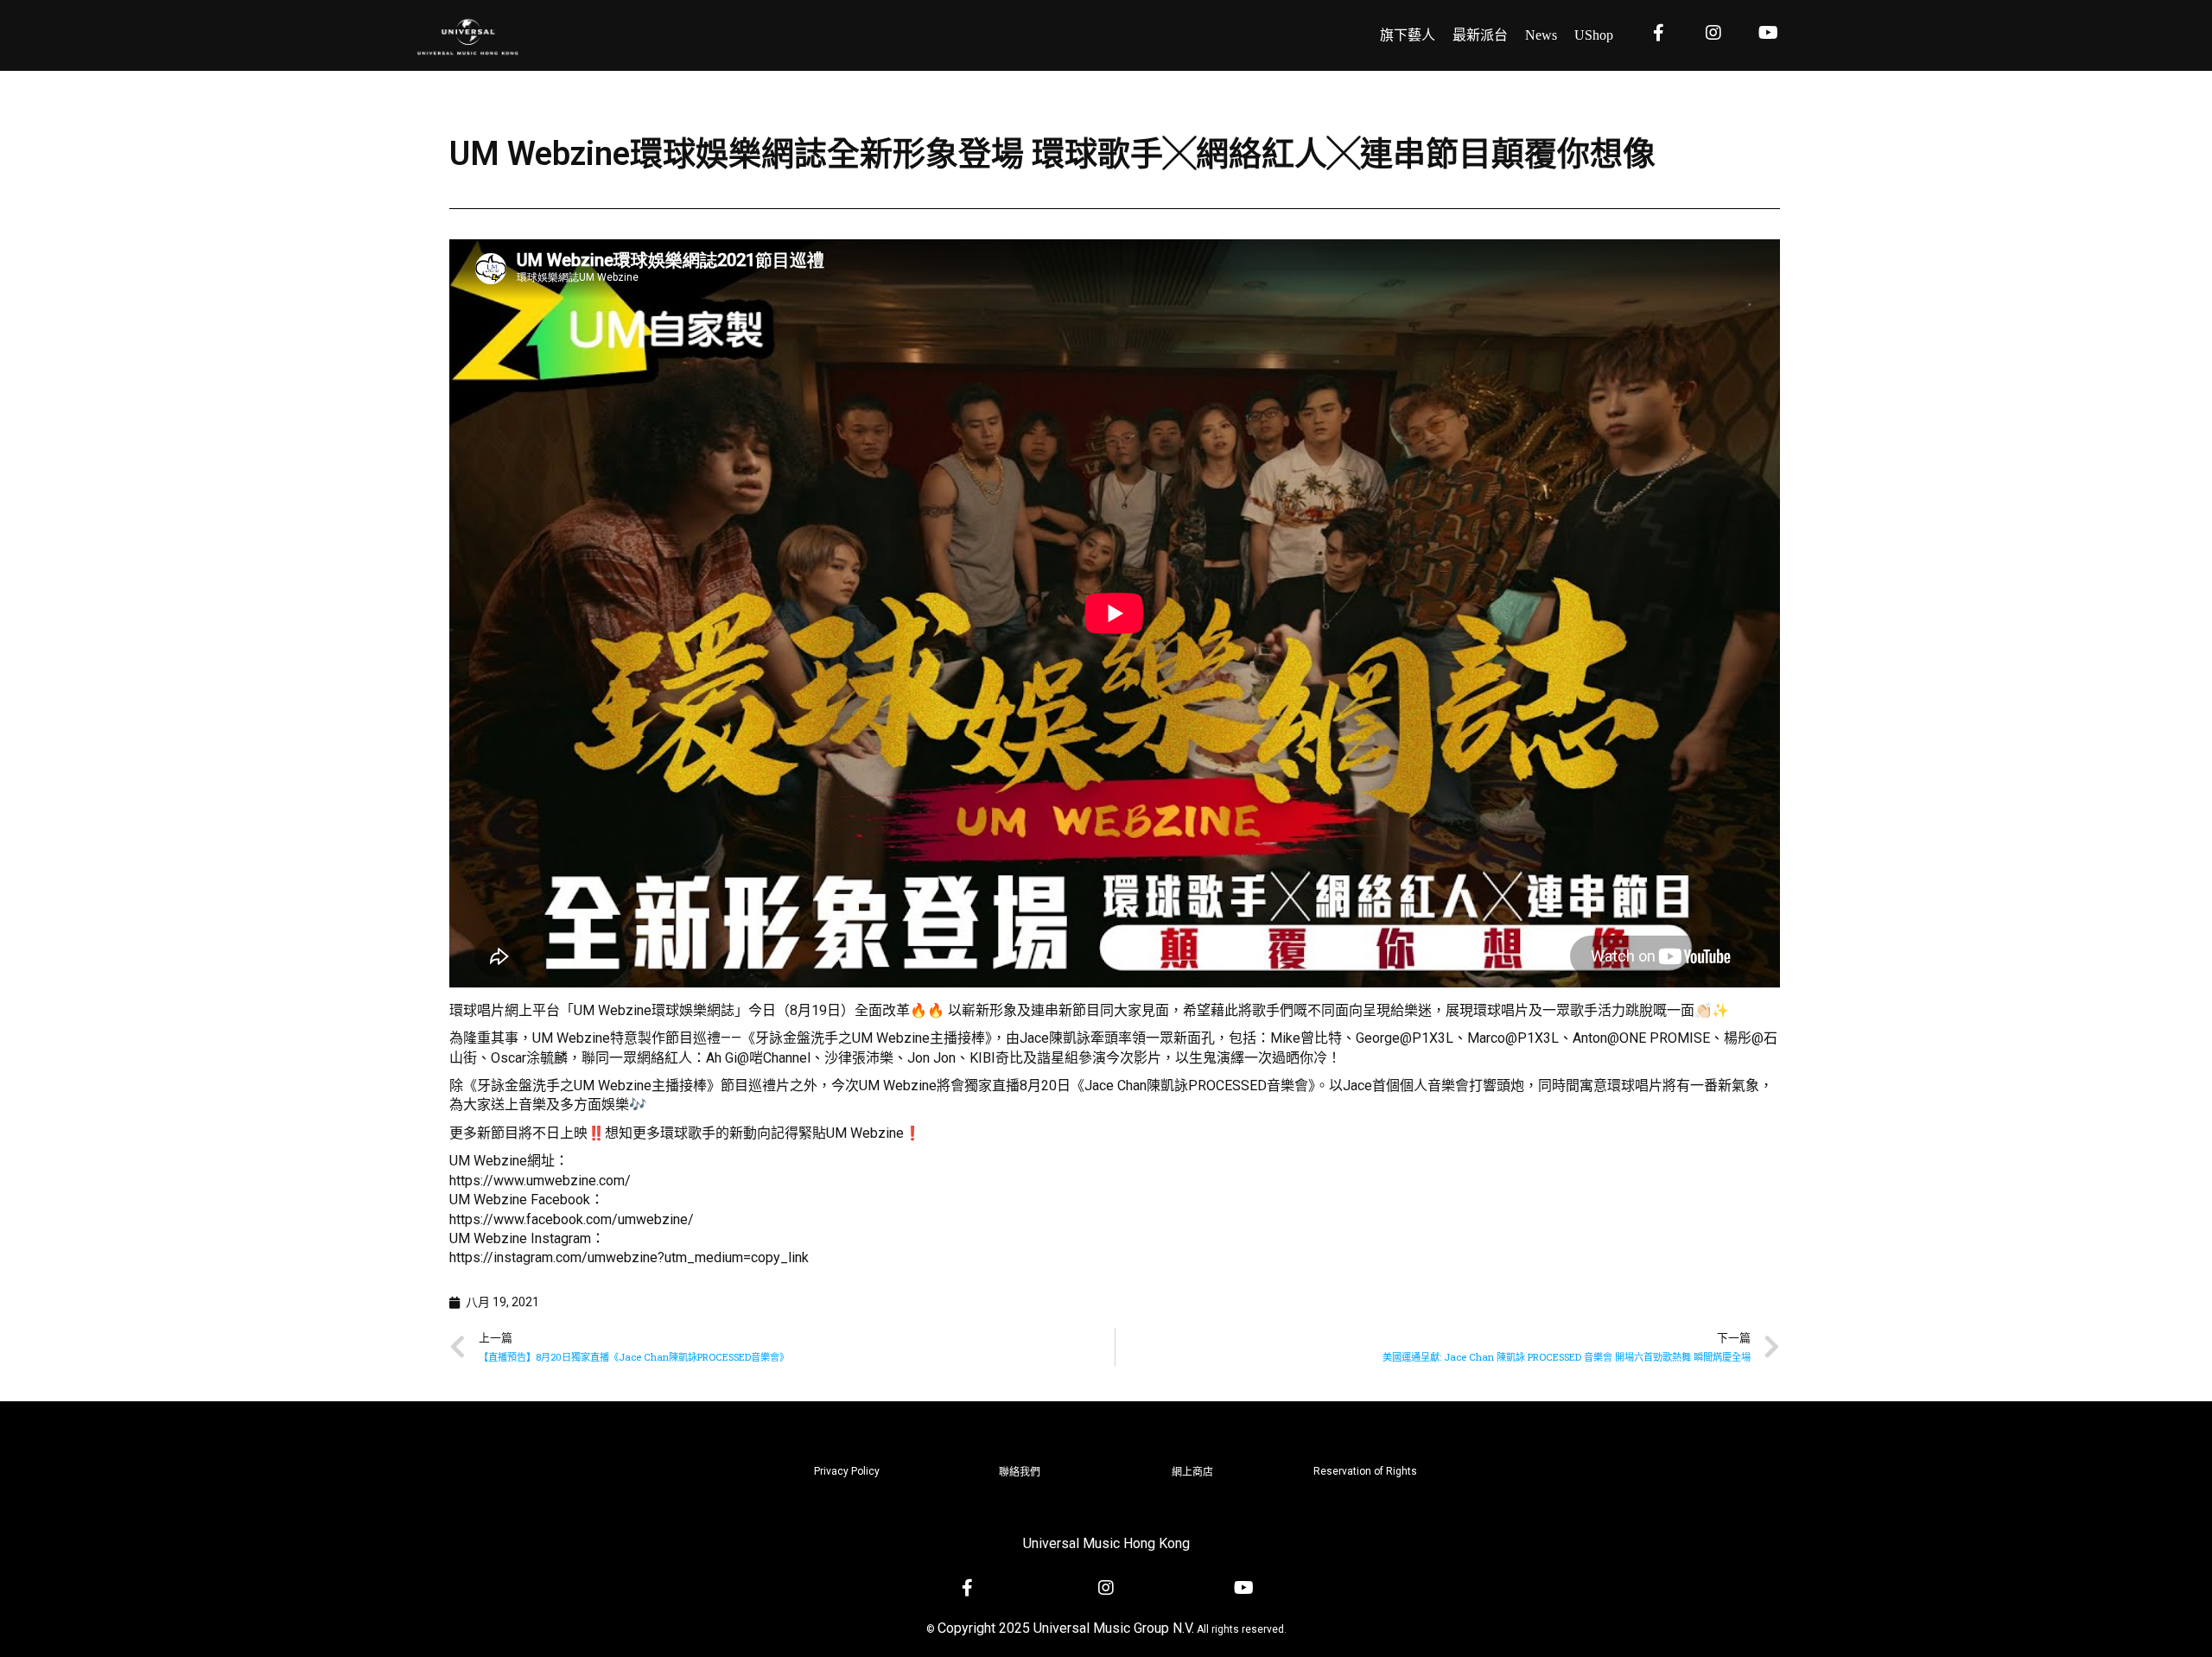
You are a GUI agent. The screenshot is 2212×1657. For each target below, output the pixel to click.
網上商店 (1192, 1472)
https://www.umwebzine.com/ (540, 1181)
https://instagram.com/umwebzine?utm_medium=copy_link (629, 1257)
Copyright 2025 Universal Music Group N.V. (1066, 1628)
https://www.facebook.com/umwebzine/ (572, 1219)
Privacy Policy (847, 1471)
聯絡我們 (1020, 1472)
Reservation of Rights (1365, 1471)
